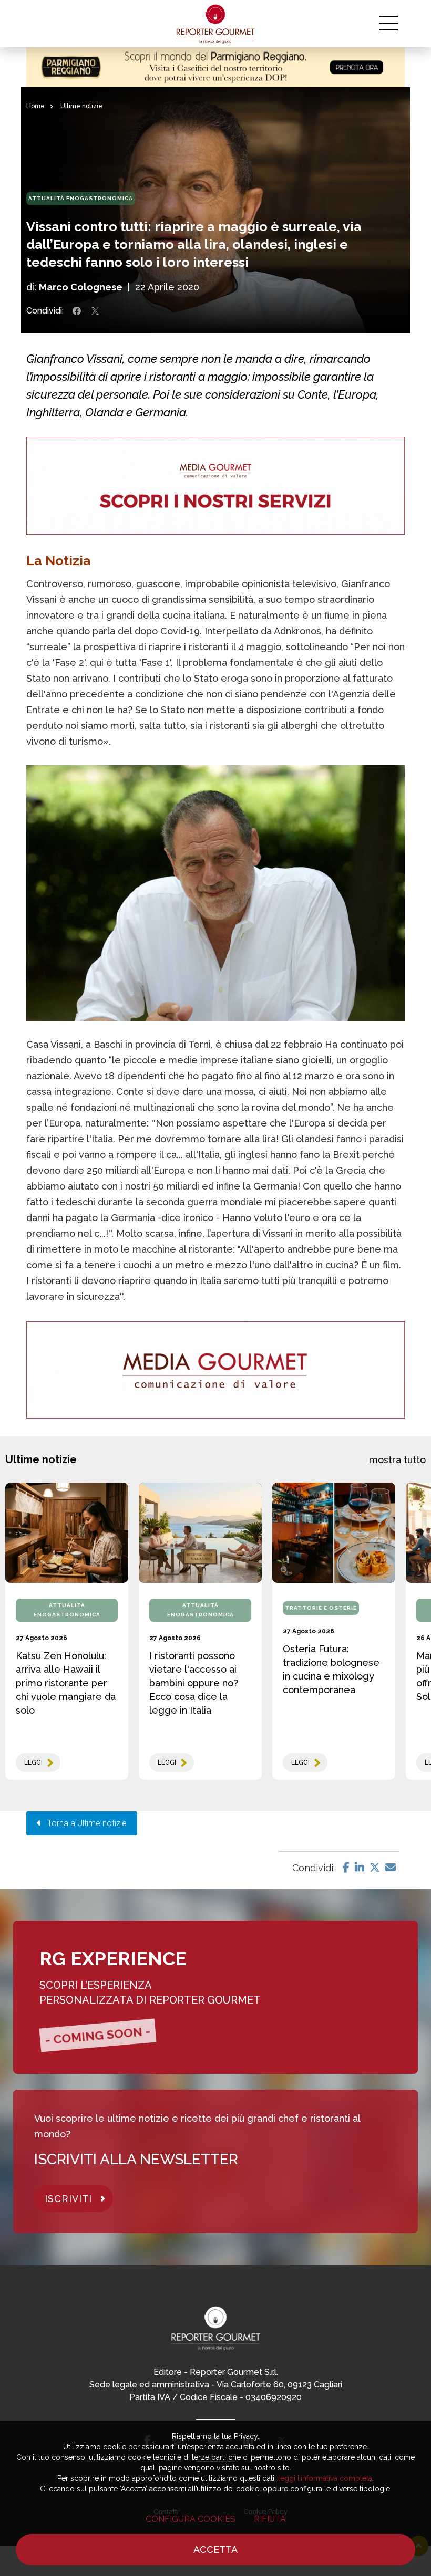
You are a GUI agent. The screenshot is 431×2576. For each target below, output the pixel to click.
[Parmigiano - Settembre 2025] (215, 67)
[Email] (391, 1868)
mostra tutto (397, 1460)
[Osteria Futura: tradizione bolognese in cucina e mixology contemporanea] (334, 1533)
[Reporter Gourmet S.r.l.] (216, 24)
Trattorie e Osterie (321, 1608)
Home (35, 106)
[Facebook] (346, 1868)
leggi (33, 1762)
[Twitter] (375, 1868)
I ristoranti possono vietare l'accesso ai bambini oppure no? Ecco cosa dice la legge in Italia (194, 1683)
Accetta (215, 2549)
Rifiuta (270, 2519)
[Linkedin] (360, 1868)
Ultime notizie (81, 106)
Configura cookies (191, 2519)
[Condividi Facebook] (77, 311)
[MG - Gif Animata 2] (215, 486)
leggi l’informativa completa (325, 2478)
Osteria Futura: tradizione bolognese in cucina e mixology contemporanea (331, 1669)
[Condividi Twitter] (95, 311)
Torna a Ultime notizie (84, 1823)
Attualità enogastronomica (81, 198)
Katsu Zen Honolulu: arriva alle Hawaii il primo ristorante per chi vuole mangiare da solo (66, 1683)
